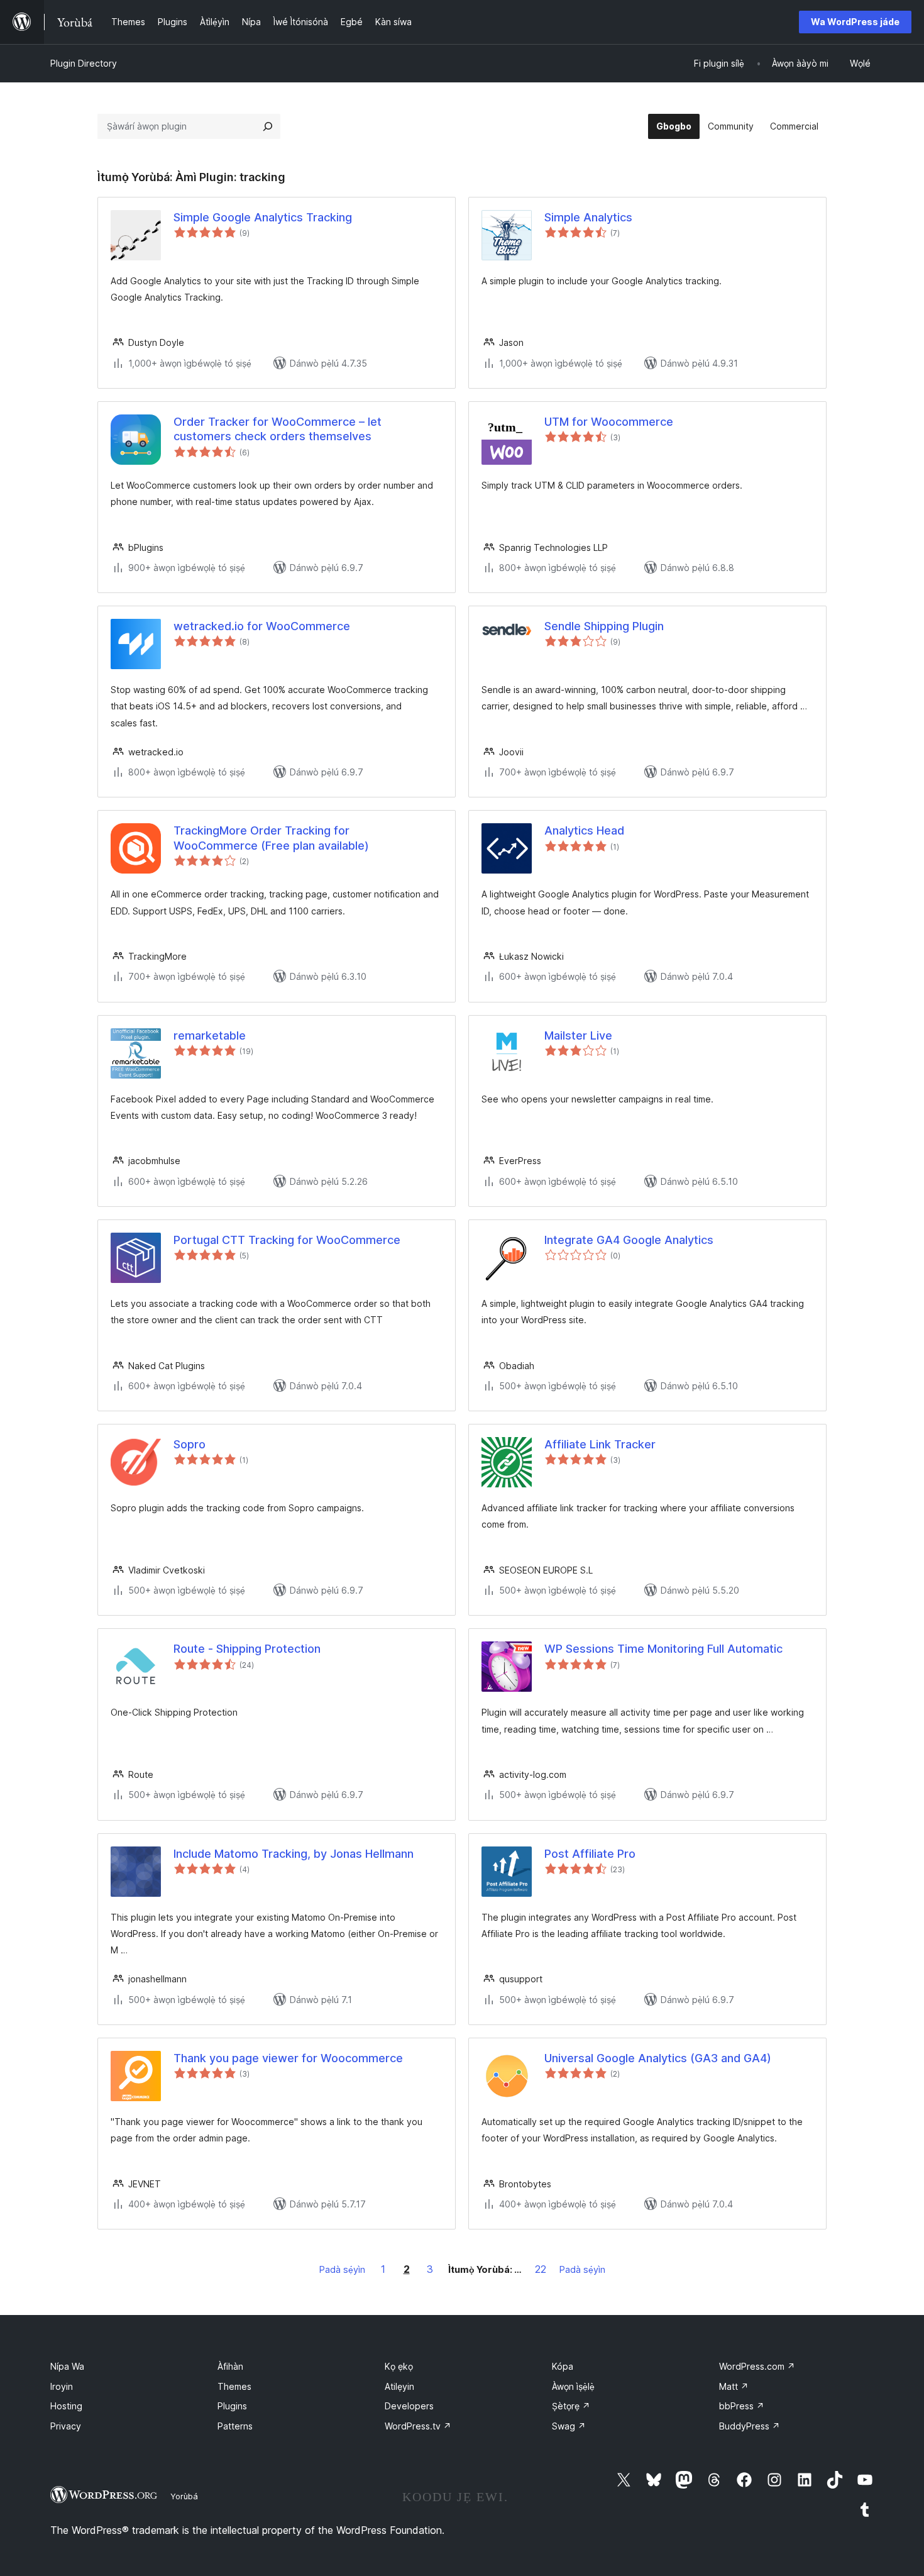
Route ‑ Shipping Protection (247, 1649)
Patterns (235, 2426)
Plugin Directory (84, 63)
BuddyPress (750, 2426)
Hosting (66, 2406)
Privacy (66, 2426)
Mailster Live (578, 1035)
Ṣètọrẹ (571, 2406)
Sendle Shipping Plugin (604, 626)
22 (541, 2269)
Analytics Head (584, 830)
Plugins (232, 2406)
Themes (234, 2386)
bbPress (742, 2406)
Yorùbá (184, 2496)
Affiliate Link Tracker (600, 1444)
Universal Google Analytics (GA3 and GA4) (658, 2058)
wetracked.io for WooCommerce (262, 626)
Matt (734, 2386)
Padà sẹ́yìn (342, 2269)
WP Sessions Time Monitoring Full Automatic (663, 1649)
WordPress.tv (418, 2426)
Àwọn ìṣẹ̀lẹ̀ (573, 2386)
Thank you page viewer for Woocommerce (288, 2058)
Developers (409, 2406)
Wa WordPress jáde (855, 22)
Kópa (563, 2366)
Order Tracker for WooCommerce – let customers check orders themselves (278, 429)
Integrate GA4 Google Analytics (629, 1240)
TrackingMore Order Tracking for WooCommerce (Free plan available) (271, 838)
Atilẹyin (399, 2386)
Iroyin (62, 2386)
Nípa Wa (67, 2366)
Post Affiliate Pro (590, 1854)
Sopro (190, 1444)
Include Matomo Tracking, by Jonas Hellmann (294, 1854)
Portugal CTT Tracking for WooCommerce (287, 1240)
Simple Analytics (588, 217)
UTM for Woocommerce (609, 422)
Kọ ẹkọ (399, 2366)
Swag (569, 2426)
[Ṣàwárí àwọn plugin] (268, 126)
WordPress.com (757, 2366)
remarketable (210, 1035)
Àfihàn (230, 2366)
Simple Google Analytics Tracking (263, 217)
